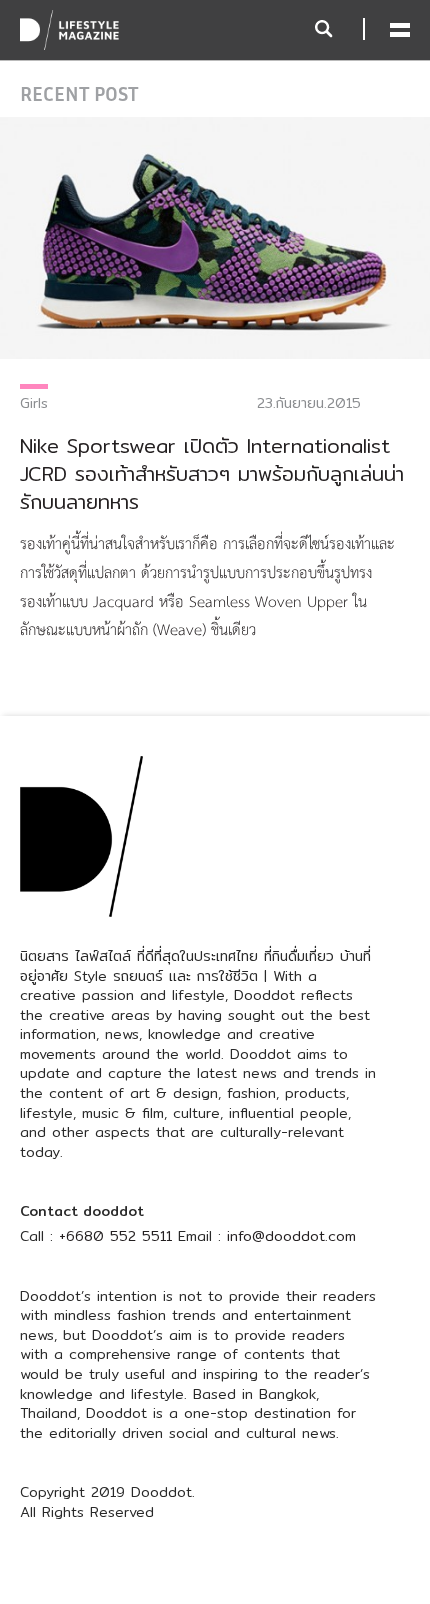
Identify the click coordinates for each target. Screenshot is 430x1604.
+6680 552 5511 (115, 1236)
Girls (34, 403)
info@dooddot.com (291, 1236)
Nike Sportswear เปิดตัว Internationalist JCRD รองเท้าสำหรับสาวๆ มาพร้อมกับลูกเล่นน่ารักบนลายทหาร (212, 473)
